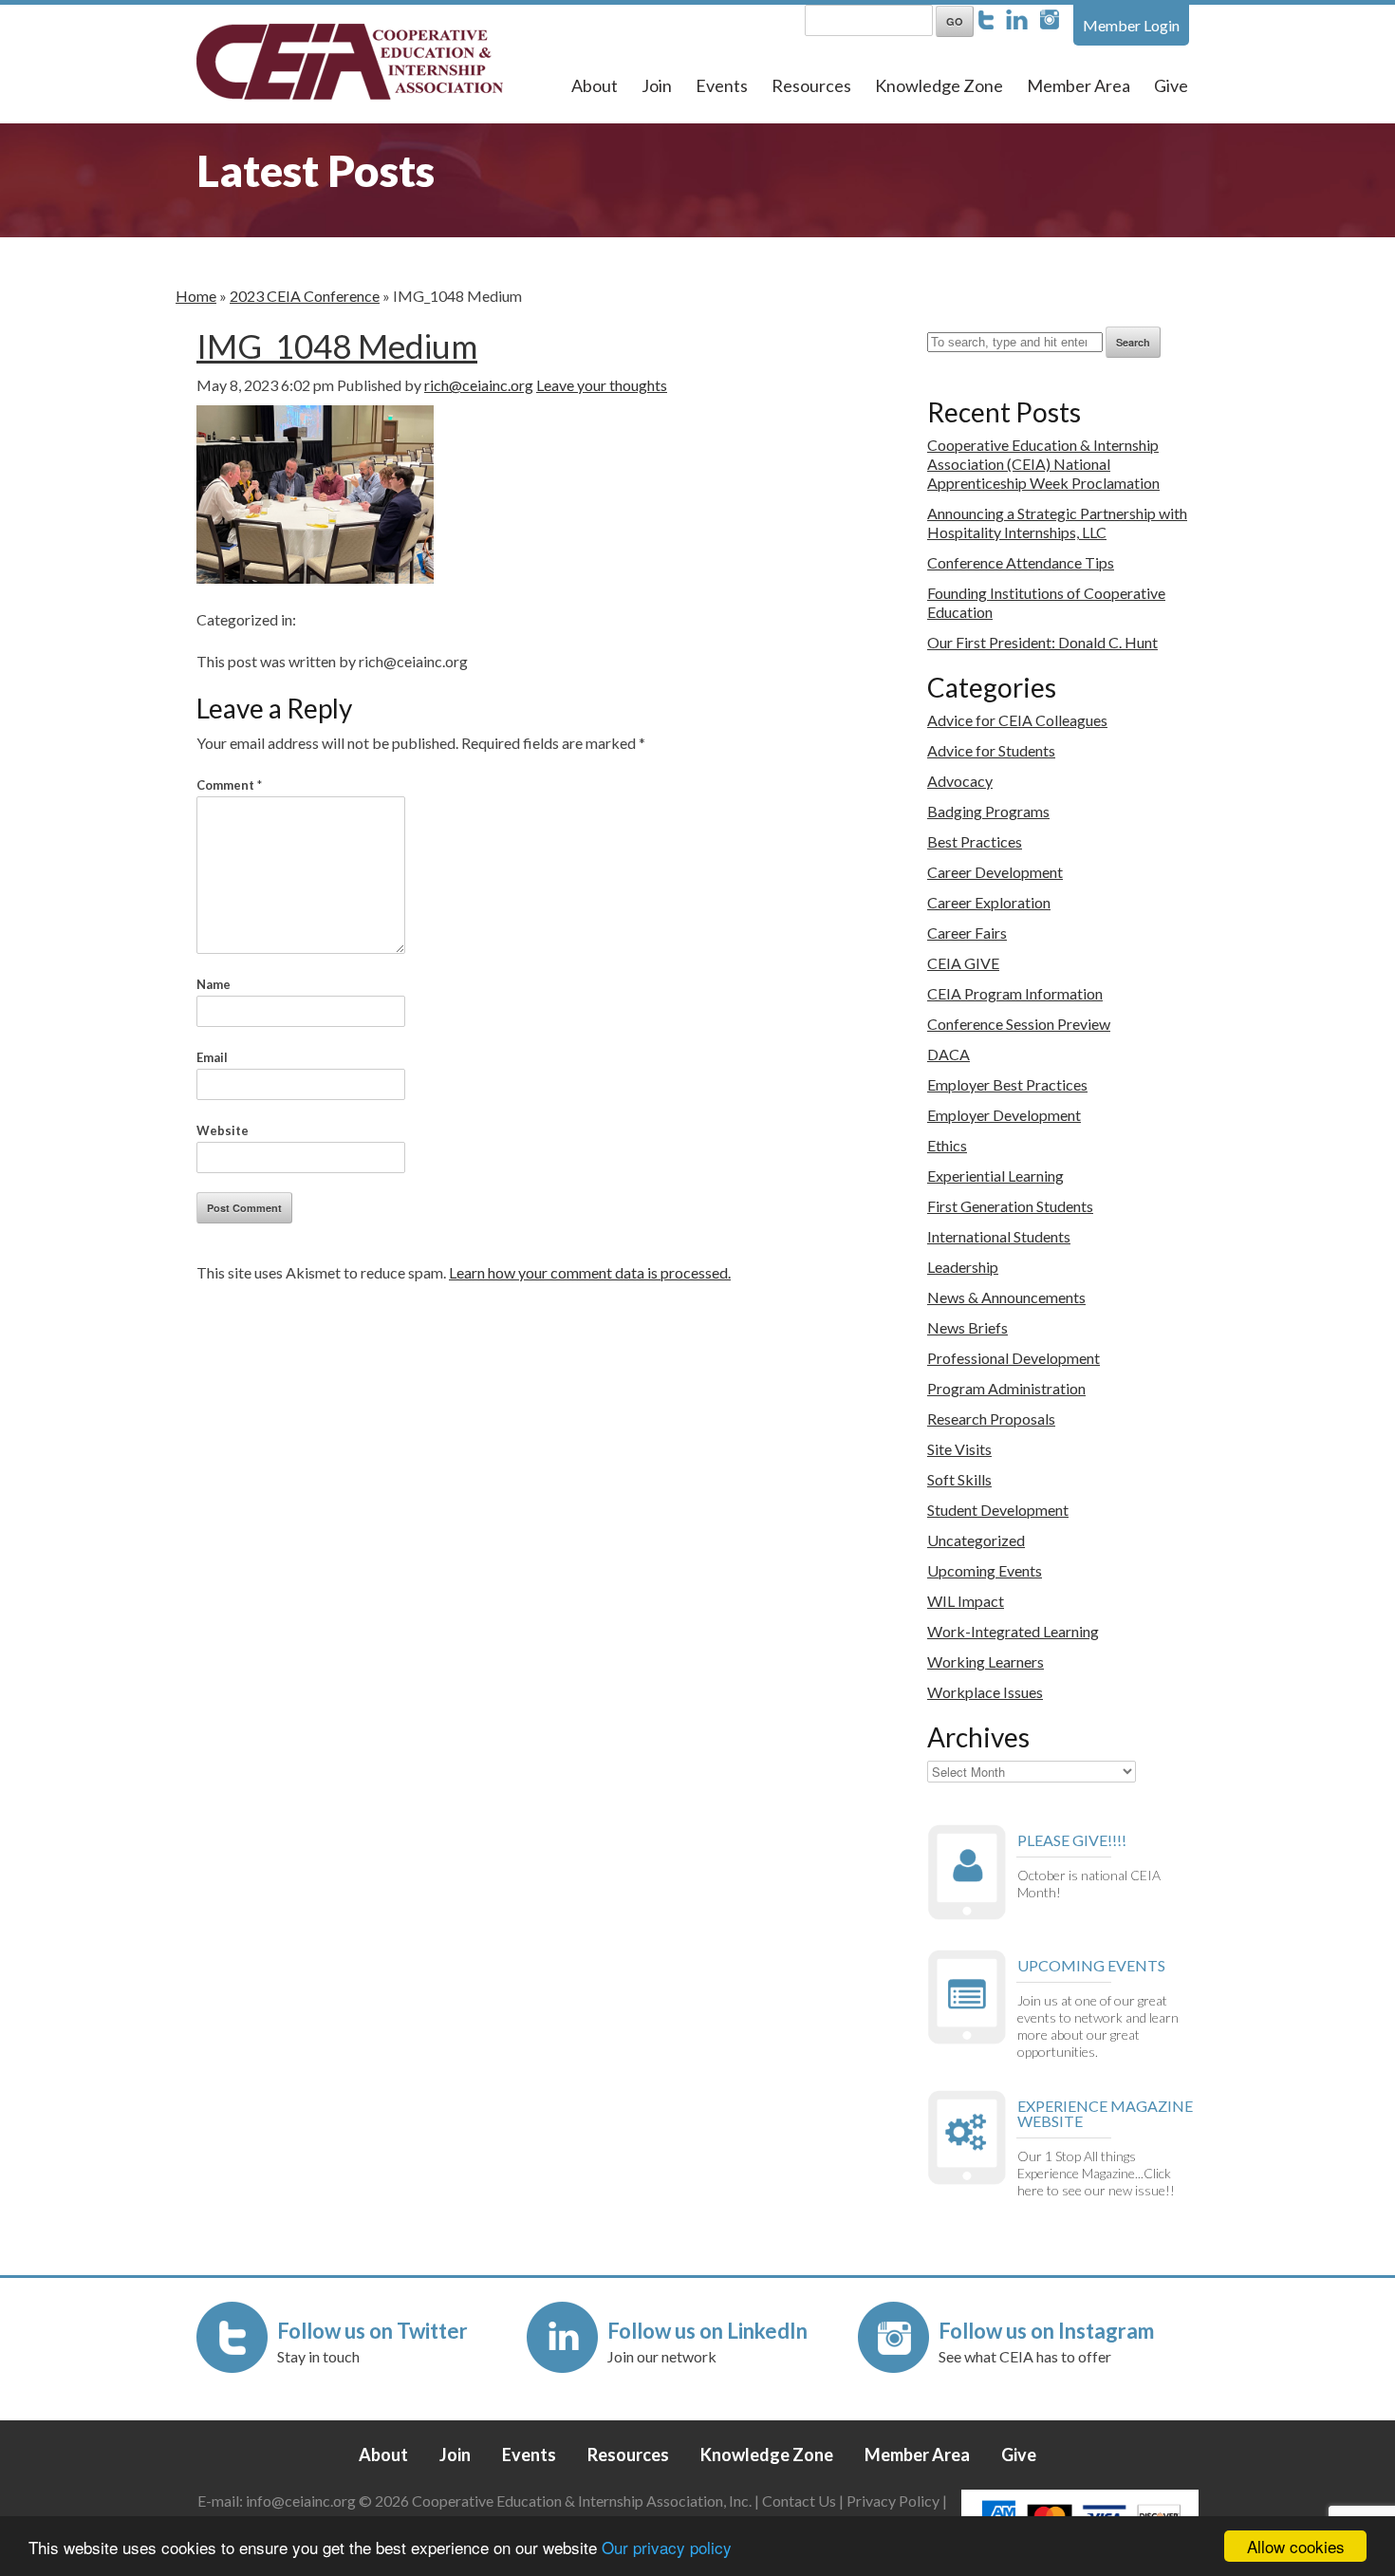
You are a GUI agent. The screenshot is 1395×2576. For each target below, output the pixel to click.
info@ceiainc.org (302, 2501)
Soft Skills (959, 1479)
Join (657, 85)
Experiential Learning (995, 1176)
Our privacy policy (667, 2547)
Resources (811, 85)
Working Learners (986, 1661)
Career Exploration (989, 902)
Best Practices (975, 841)
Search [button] (1133, 342)
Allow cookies (1296, 2546)
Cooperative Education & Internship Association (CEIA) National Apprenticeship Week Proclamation (1043, 464)
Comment (229, 785)
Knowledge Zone (939, 85)
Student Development (998, 1510)
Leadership (963, 1267)
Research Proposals (991, 1419)
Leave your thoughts (602, 385)
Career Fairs (967, 933)
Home (196, 296)
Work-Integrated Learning (1013, 1631)
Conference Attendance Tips (1021, 562)
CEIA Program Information (1015, 993)
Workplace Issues (985, 1692)
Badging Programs (988, 811)
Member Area (1079, 85)
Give (1171, 85)
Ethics (947, 1145)
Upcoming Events (985, 1570)
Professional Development (1014, 1358)
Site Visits (959, 1449)
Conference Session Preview (1019, 1024)
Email (212, 1057)
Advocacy (960, 781)
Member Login (1131, 25)
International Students (999, 1236)
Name (214, 984)
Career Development (995, 872)
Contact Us (799, 2501)
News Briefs (967, 1327)
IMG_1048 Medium (337, 345)
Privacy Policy (893, 2501)
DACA (949, 1054)
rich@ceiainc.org (479, 385)
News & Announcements (1006, 1297)
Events (722, 85)
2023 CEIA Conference (305, 296)
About (595, 85)
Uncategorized (976, 1540)
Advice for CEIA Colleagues (1017, 720)
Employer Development (1004, 1115)
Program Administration (1006, 1388)
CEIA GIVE (963, 963)
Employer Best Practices (1007, 1084)
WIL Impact (966, 1601)
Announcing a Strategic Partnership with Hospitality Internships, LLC (1057, 523)
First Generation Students (1010, 1206)
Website (223, 1130)
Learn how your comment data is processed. (590, 1272)
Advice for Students (991, 750)
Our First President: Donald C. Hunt (1042, 642)
